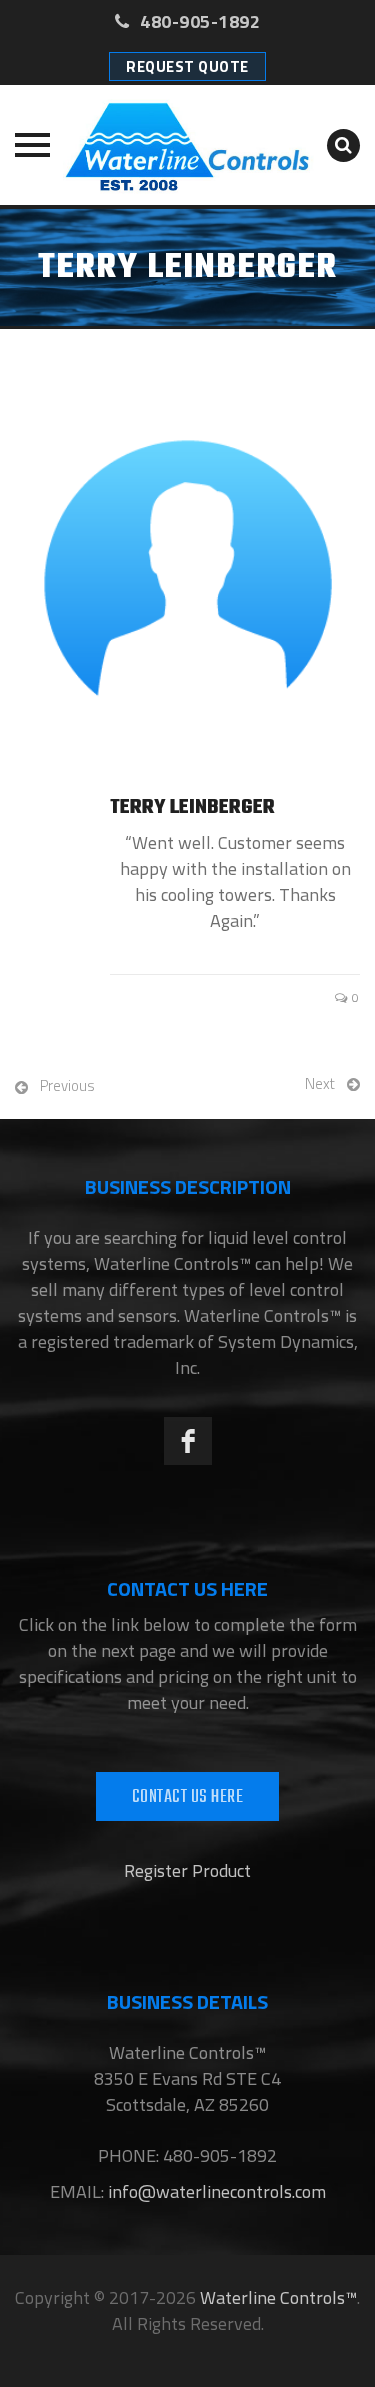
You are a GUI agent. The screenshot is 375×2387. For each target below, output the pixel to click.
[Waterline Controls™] (187, 145)
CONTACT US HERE (188, 1797)
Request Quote (187, 66)
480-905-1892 (198, 21)
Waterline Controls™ (278, 2297)
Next (320, 1083)
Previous (67, 1085)
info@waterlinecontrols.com (215, 2191)
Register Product (187, 1870)
